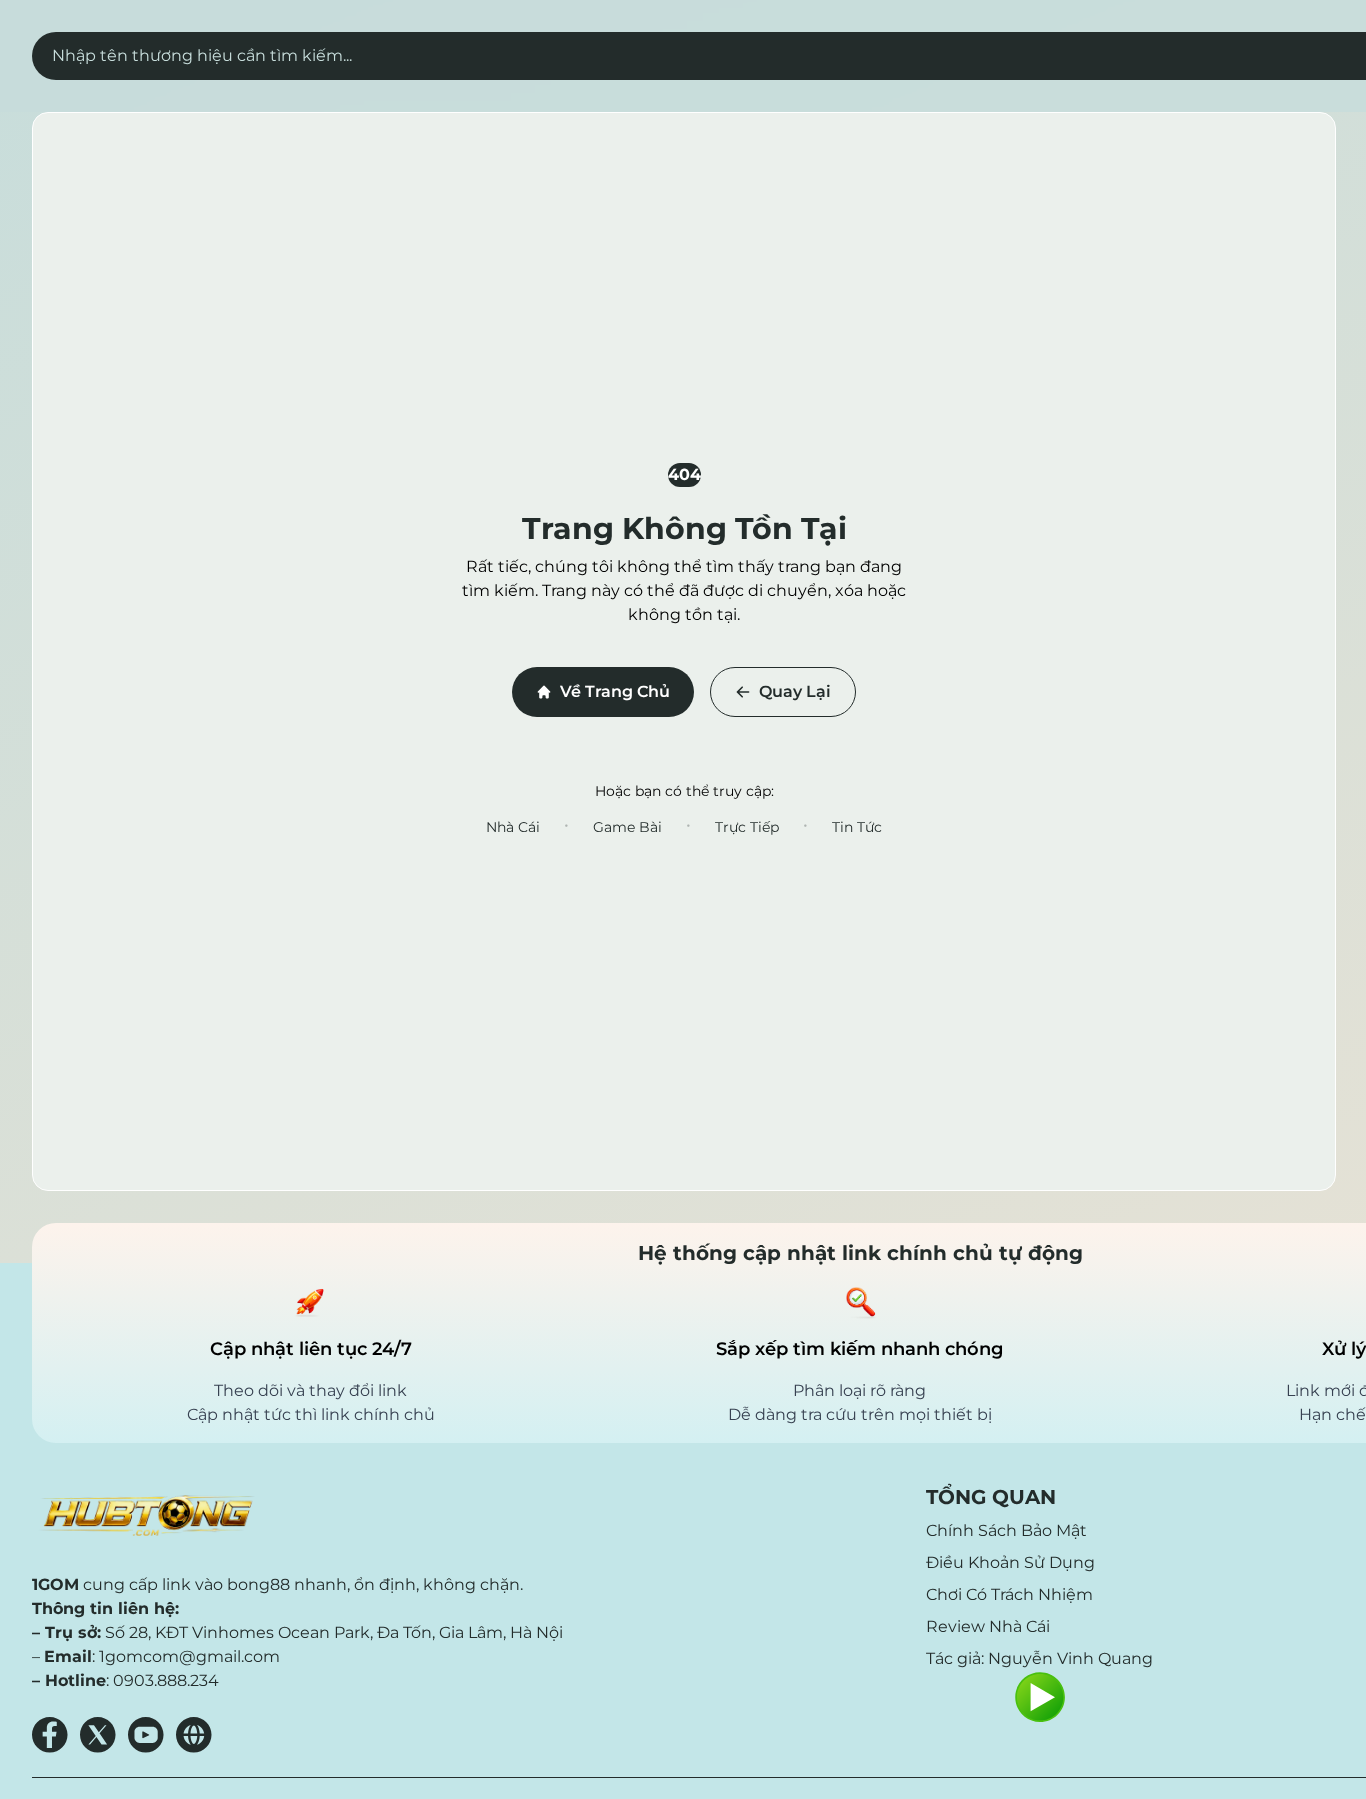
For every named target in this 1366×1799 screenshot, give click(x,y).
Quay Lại (795, 691)
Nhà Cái (513, 827)
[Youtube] (146, 1735)
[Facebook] (50, 1735)
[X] (98, 1735)
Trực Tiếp (747, 827)
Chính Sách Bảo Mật (1006, 1530)
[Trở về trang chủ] (146, 1516)
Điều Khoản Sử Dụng (1010, 1562)
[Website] (194, 1735)
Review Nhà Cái (988, 1626)
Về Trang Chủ (615, 691)
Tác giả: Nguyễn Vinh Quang (1039, 1658)
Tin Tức (857, 827)
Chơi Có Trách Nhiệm (1009, 1594)
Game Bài (627, 827)
